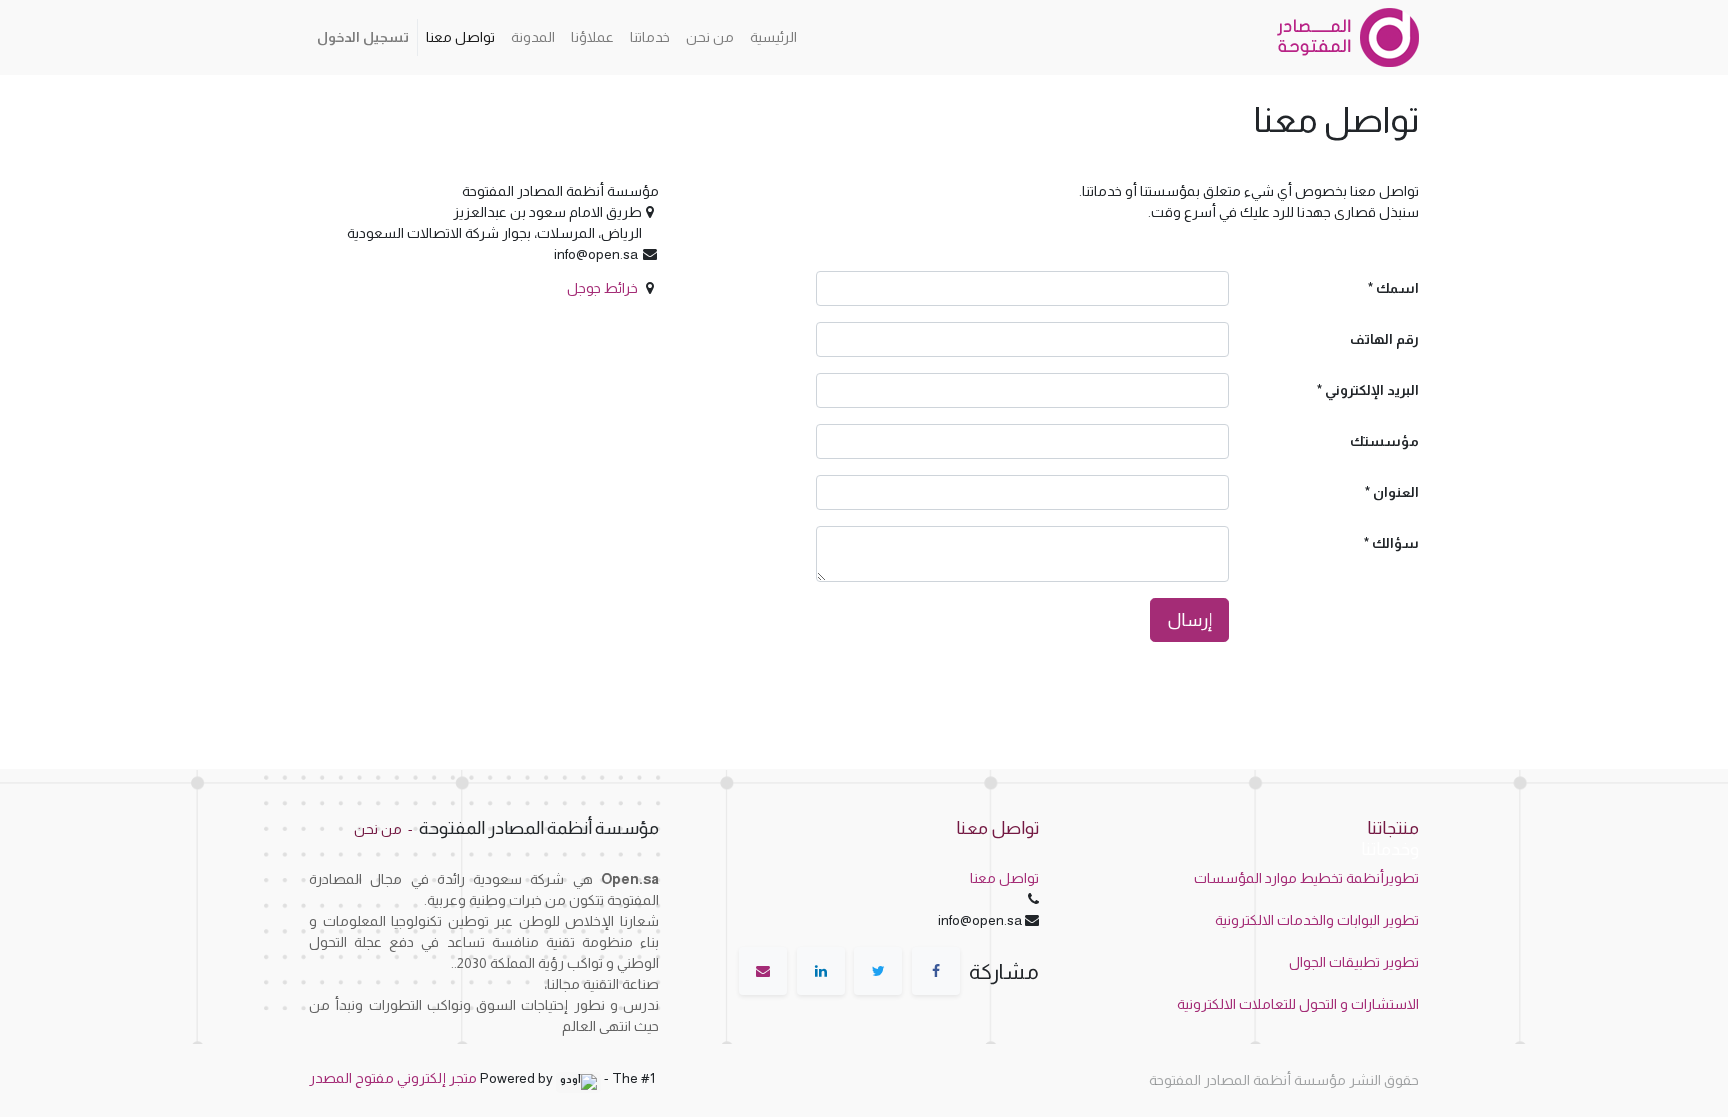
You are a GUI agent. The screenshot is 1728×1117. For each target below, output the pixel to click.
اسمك (1397, 288)
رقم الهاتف (1384, 339)
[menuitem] (773, 37)
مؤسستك (1384, 441)
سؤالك (1395, 543)
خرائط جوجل (602, 288)
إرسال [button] (1189, 620)
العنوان (1396, 492)
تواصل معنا (1004, 878)
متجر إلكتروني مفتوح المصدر (393, 1078)
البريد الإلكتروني (1372, 390)
